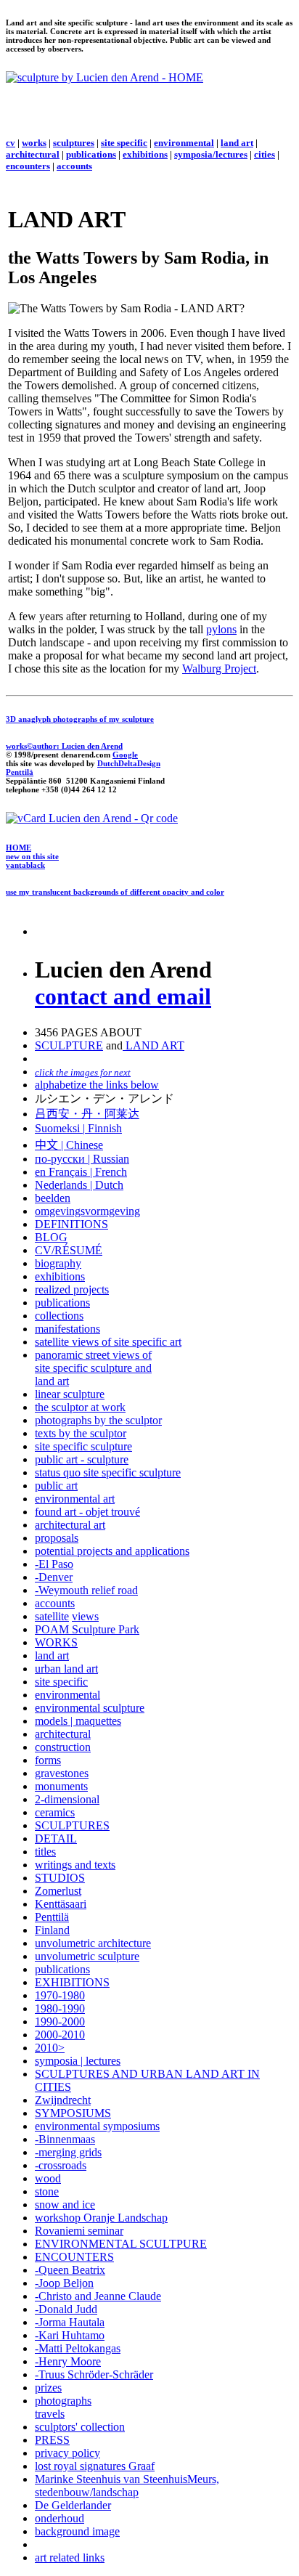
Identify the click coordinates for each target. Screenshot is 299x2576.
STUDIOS (60, 1878)
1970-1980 (60, 1995)
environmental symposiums (97, 2126)
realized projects (72, 1289)
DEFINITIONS (71, 1224)
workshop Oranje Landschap (101, 2218)
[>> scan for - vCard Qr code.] (92, 818)
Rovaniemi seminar (79, 2231)
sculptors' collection (80, 2427)
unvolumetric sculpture (87, 1956)
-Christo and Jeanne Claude (98, 2296)
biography (58, 1263)
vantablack (25, 865)
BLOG (51, 1237)
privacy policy (67, 2453)
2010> (50, 2048)
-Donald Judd (66, 2309)
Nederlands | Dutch (79, 1185)
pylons (221, 629)
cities (265, 154)
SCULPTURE (69, 1045)
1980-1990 (60, 2008)
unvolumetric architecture (93, 1943)
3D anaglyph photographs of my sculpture (80, 719)
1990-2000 (60, 2022)
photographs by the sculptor (98, 1420)
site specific (124, 143)
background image (77, 2531)
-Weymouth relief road (86, 1590)
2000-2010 (60, 2035)
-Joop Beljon (64, 2283)
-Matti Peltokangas (78, 2348)
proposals (57, 1538)
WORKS (56, 1642)
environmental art (75, 1499)
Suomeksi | (60, 1128)
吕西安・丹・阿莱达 (87, 1114)
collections (59, 1316)
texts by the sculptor (81, 1433)
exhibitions (145, 154)
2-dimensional (67, 1799)
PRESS (52, 2440)
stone (47, 2191)
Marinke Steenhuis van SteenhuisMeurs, (127, 2479)
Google (125, 755)
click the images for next (83, 1072)
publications (91, 154)
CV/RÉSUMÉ (69, 1250)
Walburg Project (219, 669)
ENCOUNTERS (74, 2257)
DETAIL (56, 1838)
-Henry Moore (68, 2361)
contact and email (123, 996)
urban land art (66, 1669)
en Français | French (81, 1172)
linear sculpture (70, 1394)
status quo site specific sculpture (108, 1472)
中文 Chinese (69, 1145)
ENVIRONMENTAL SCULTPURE (121, 2244)
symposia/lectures (211, 154)
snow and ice (65, 2205)
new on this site (32, 856)
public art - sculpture (82, 1459)
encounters (28, 166)
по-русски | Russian (82, 1159)
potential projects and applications (112, 1551)
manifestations (67, 1329)
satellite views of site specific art (108, 1342)
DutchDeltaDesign (129, 763)
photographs (63, 2401)
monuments (61, 1786)
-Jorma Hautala (70, 2322)
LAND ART (153, 1045)
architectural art (70, 1525)
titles (45, 1852)
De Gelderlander (73, 2505)
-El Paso (54, 1564)
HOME (19, 848)
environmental (184, 143)
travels (50, 2414)
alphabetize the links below (97, 1085)
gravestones (62, 1773)
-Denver (54, 1577)
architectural (33, 154)
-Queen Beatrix (70, 2270)
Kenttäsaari (61, 1904)
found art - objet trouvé (87, 1512)
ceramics (55, 1812)
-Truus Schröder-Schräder (94, 2374)
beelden (53, 1198)
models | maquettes (78, 1721)
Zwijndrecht (63, 2100)
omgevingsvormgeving (87, 1211)
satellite (52, 1616)
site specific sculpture (83, 1446)
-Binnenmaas (65, 2139)
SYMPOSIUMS (73, 2113)
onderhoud (60, 2518)
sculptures (74, 143)
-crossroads (61, 2165)
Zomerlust (58, 1891)
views (85, 1616)
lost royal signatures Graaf (95, 2466)
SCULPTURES (72, 1825)
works (34, 143)
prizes (48, 2388)
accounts (74, 166)
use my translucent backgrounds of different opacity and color (115, 892)
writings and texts (75, 1865)
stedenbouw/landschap (87, 2492)
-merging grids (68, 2152)
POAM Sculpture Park (87, 1629)
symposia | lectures (78, 2061)
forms (48, 1760)
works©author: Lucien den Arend (64, 746)
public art (56, 1486)
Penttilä (20, 772)
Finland (52, 1930)
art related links (70, 2557)
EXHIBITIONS (72, 1982)
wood (48, 2178)
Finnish (103, 1128)
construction (63, 1747)
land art (237, 143)
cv (11, 143)
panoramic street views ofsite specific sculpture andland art (93, 1368)
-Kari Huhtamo (70, 2335)
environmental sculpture (90, 1708)
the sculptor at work (80, 1407)
